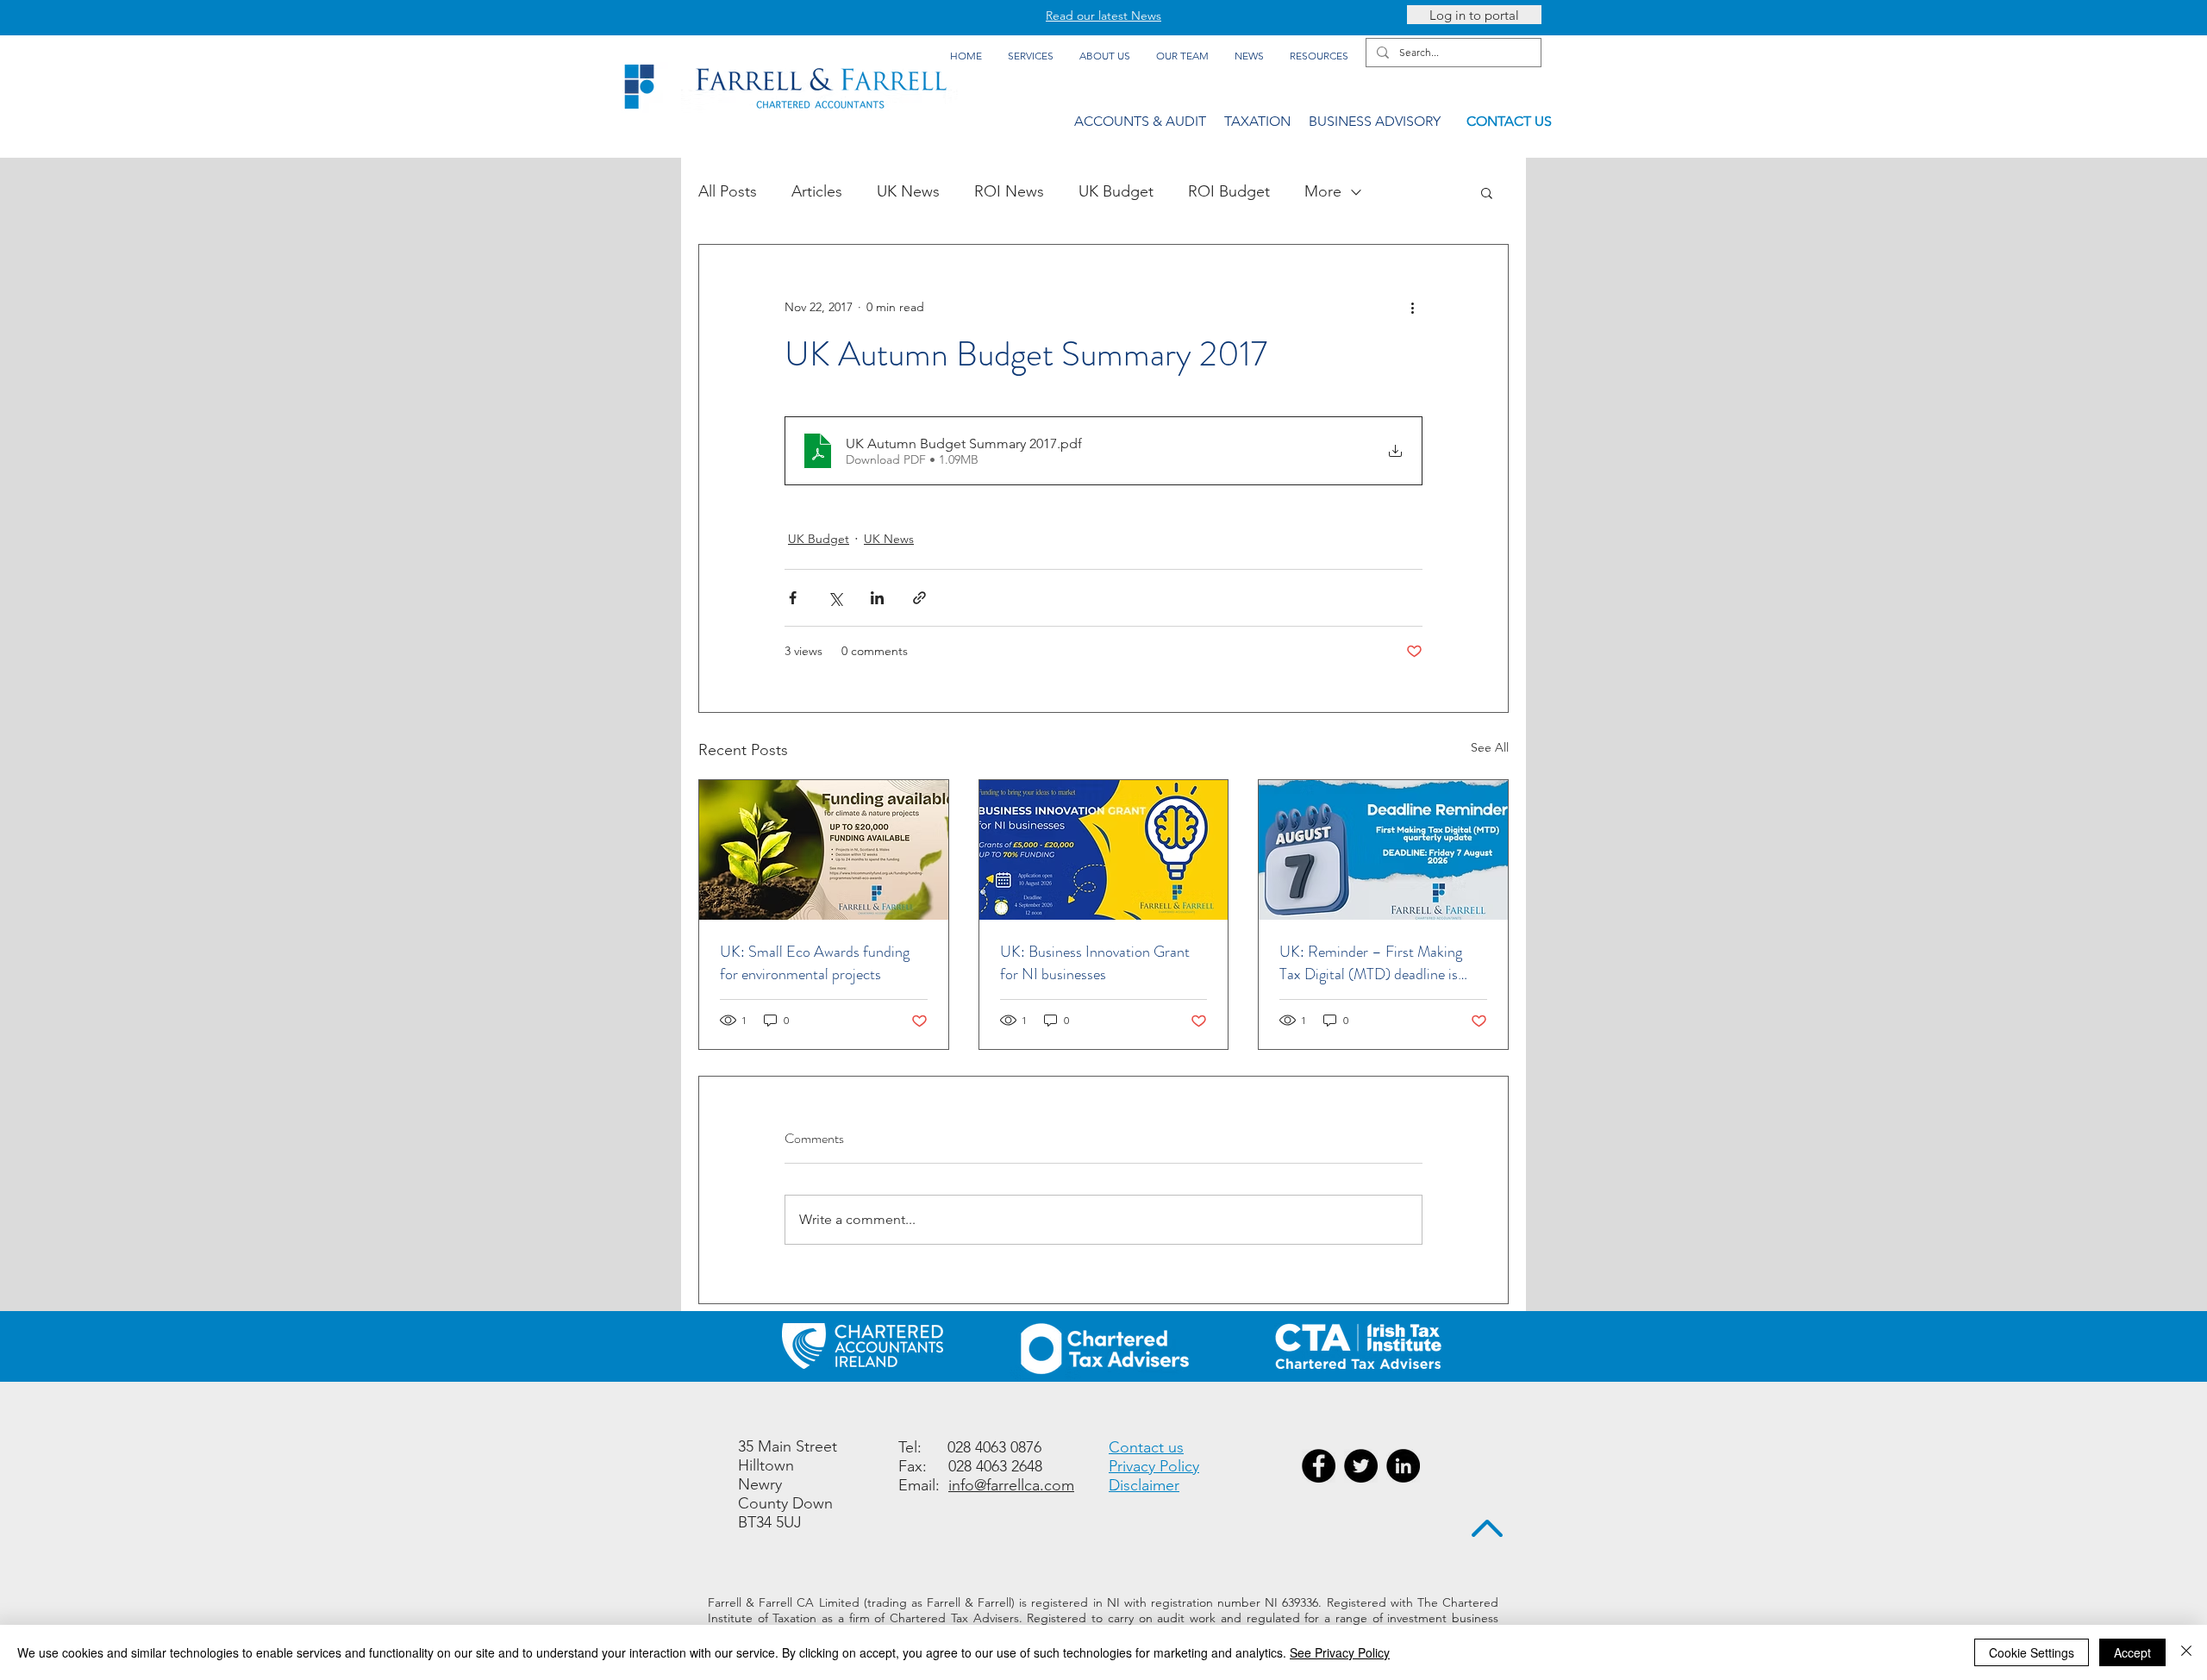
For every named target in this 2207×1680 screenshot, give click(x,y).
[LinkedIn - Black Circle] (1403, 1466)
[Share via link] (919, 598)
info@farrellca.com (1011, 1485)
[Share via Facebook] (793, 598)
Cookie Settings (2032, 1652)
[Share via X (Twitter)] (835, 598)
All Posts (728, 191)
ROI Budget (1229, 191)
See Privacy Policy (1340, 1652)
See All (1490, 747)
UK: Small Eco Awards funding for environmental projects (815, 963)
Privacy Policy (1154, 1466)
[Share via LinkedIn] (877, 598)
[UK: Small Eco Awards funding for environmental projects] (824, 850)
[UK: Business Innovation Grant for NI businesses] (1104, 850)
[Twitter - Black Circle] (1361, 1466)
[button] (1487, 192)
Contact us (1146, 1447)
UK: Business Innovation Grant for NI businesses (1095, 963)
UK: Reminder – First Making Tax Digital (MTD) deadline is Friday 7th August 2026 (1371, 963)
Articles (817, 191)
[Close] (2186, 1652)
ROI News (1009, 191)
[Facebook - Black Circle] (1319, 1466)
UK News (908, 191)
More (1323, 191)
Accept (2132, 1652)
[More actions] (1412, 307)
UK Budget (1116, 191)
